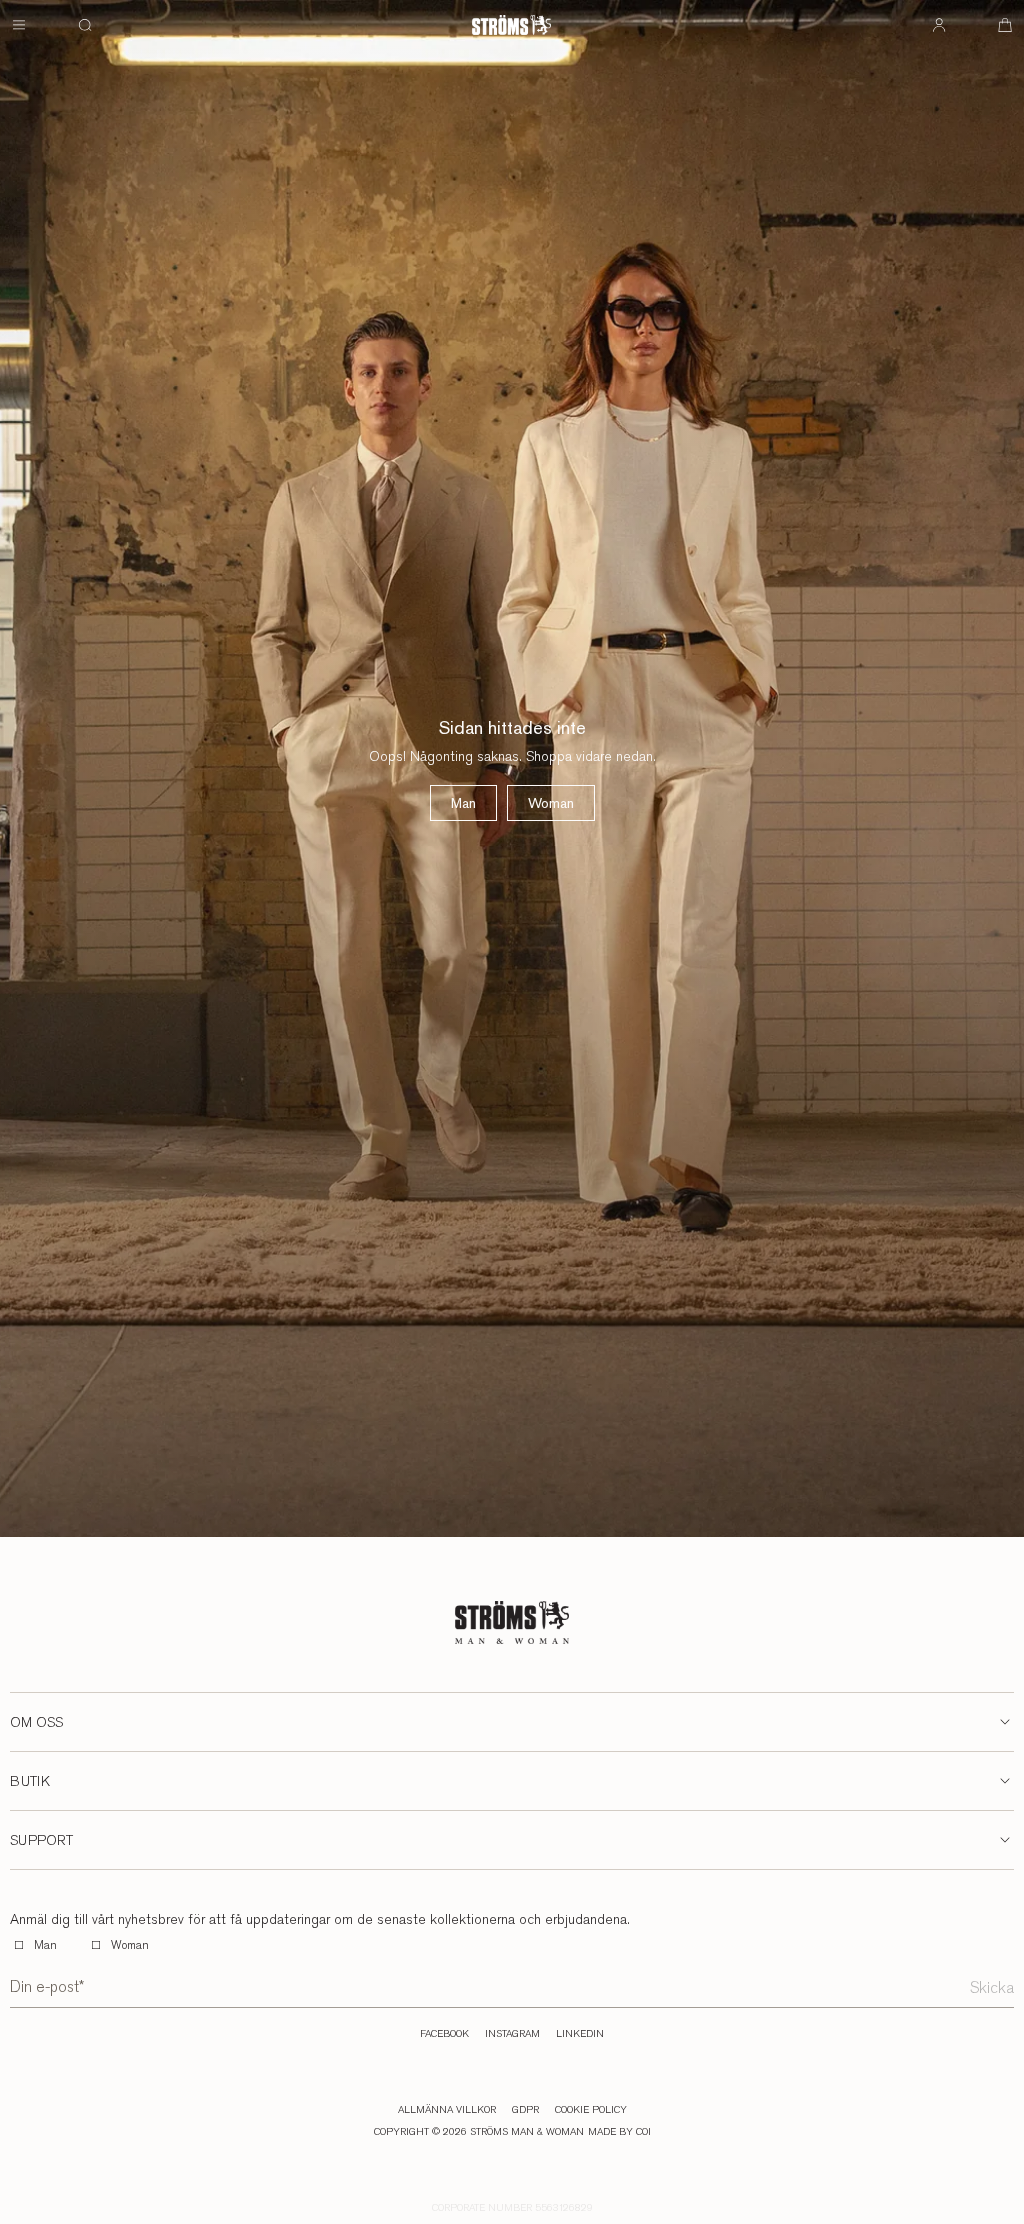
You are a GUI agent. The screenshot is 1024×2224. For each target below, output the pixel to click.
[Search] (85, 25)
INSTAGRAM (512, 2034)
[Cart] (1005, 25)
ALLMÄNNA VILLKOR (447, 2110)
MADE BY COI (619, 2132)
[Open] (19, 25)
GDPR (525, 2110)
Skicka (992, 1987)
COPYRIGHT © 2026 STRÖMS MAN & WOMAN (479, 2132)
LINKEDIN (580, 2034)
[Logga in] (939, 25)
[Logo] (511, 25)
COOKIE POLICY (591, 2110)
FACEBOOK (444, 2034)
